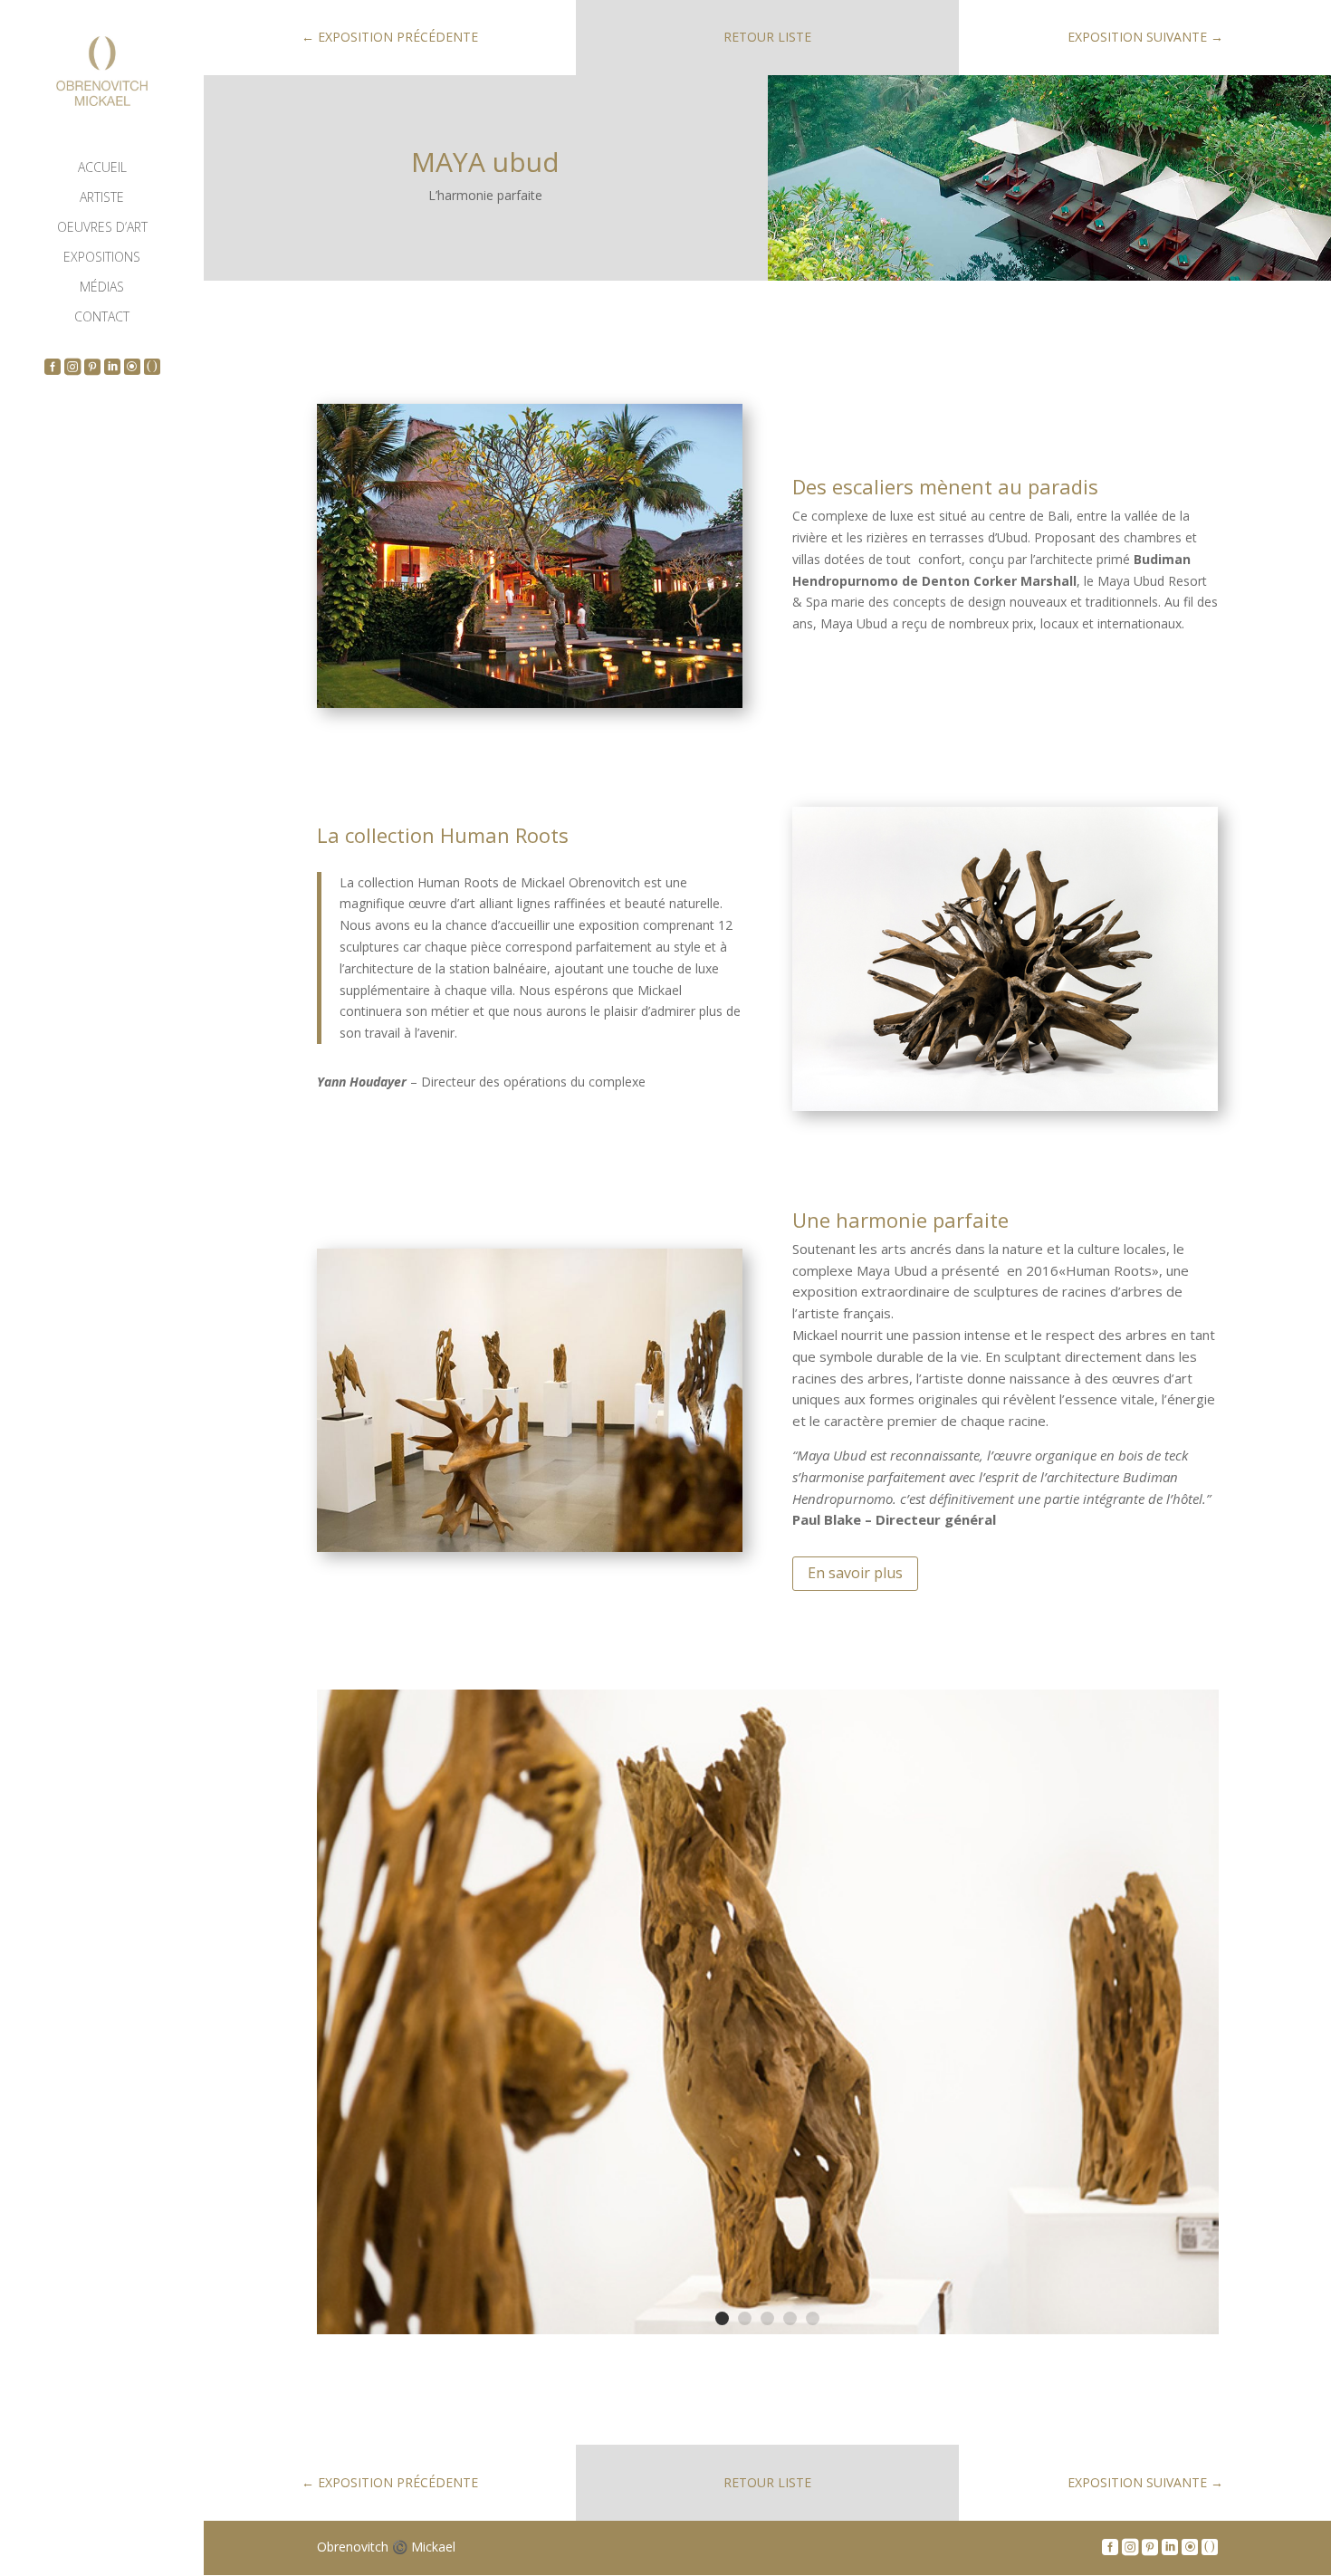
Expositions (102, 258)
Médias (102, 288)
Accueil (102, 168)
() (153, 365)
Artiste (102, 198)
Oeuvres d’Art (102, 228)
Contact (102, 318)
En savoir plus (855, 1573)
